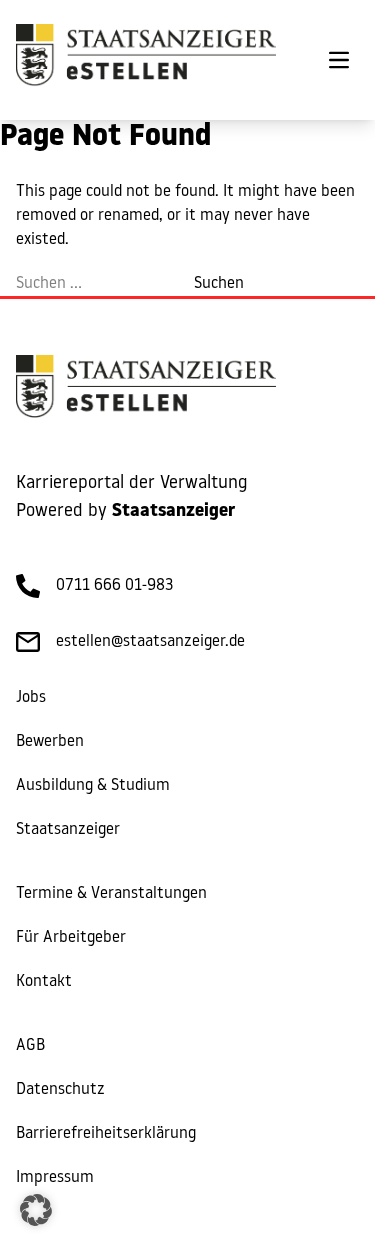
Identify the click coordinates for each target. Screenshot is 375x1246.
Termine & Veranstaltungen (111, 894)
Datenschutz (60, 1090)
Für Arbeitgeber (71, 938)
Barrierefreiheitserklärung (106, 1134)
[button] (36, 1210)
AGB (30, 1046)
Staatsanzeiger (68, 830)
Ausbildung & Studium (93, 786)
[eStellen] (146, 60)
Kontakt (44, 982)
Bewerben (50, 742)
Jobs (31, 698)
